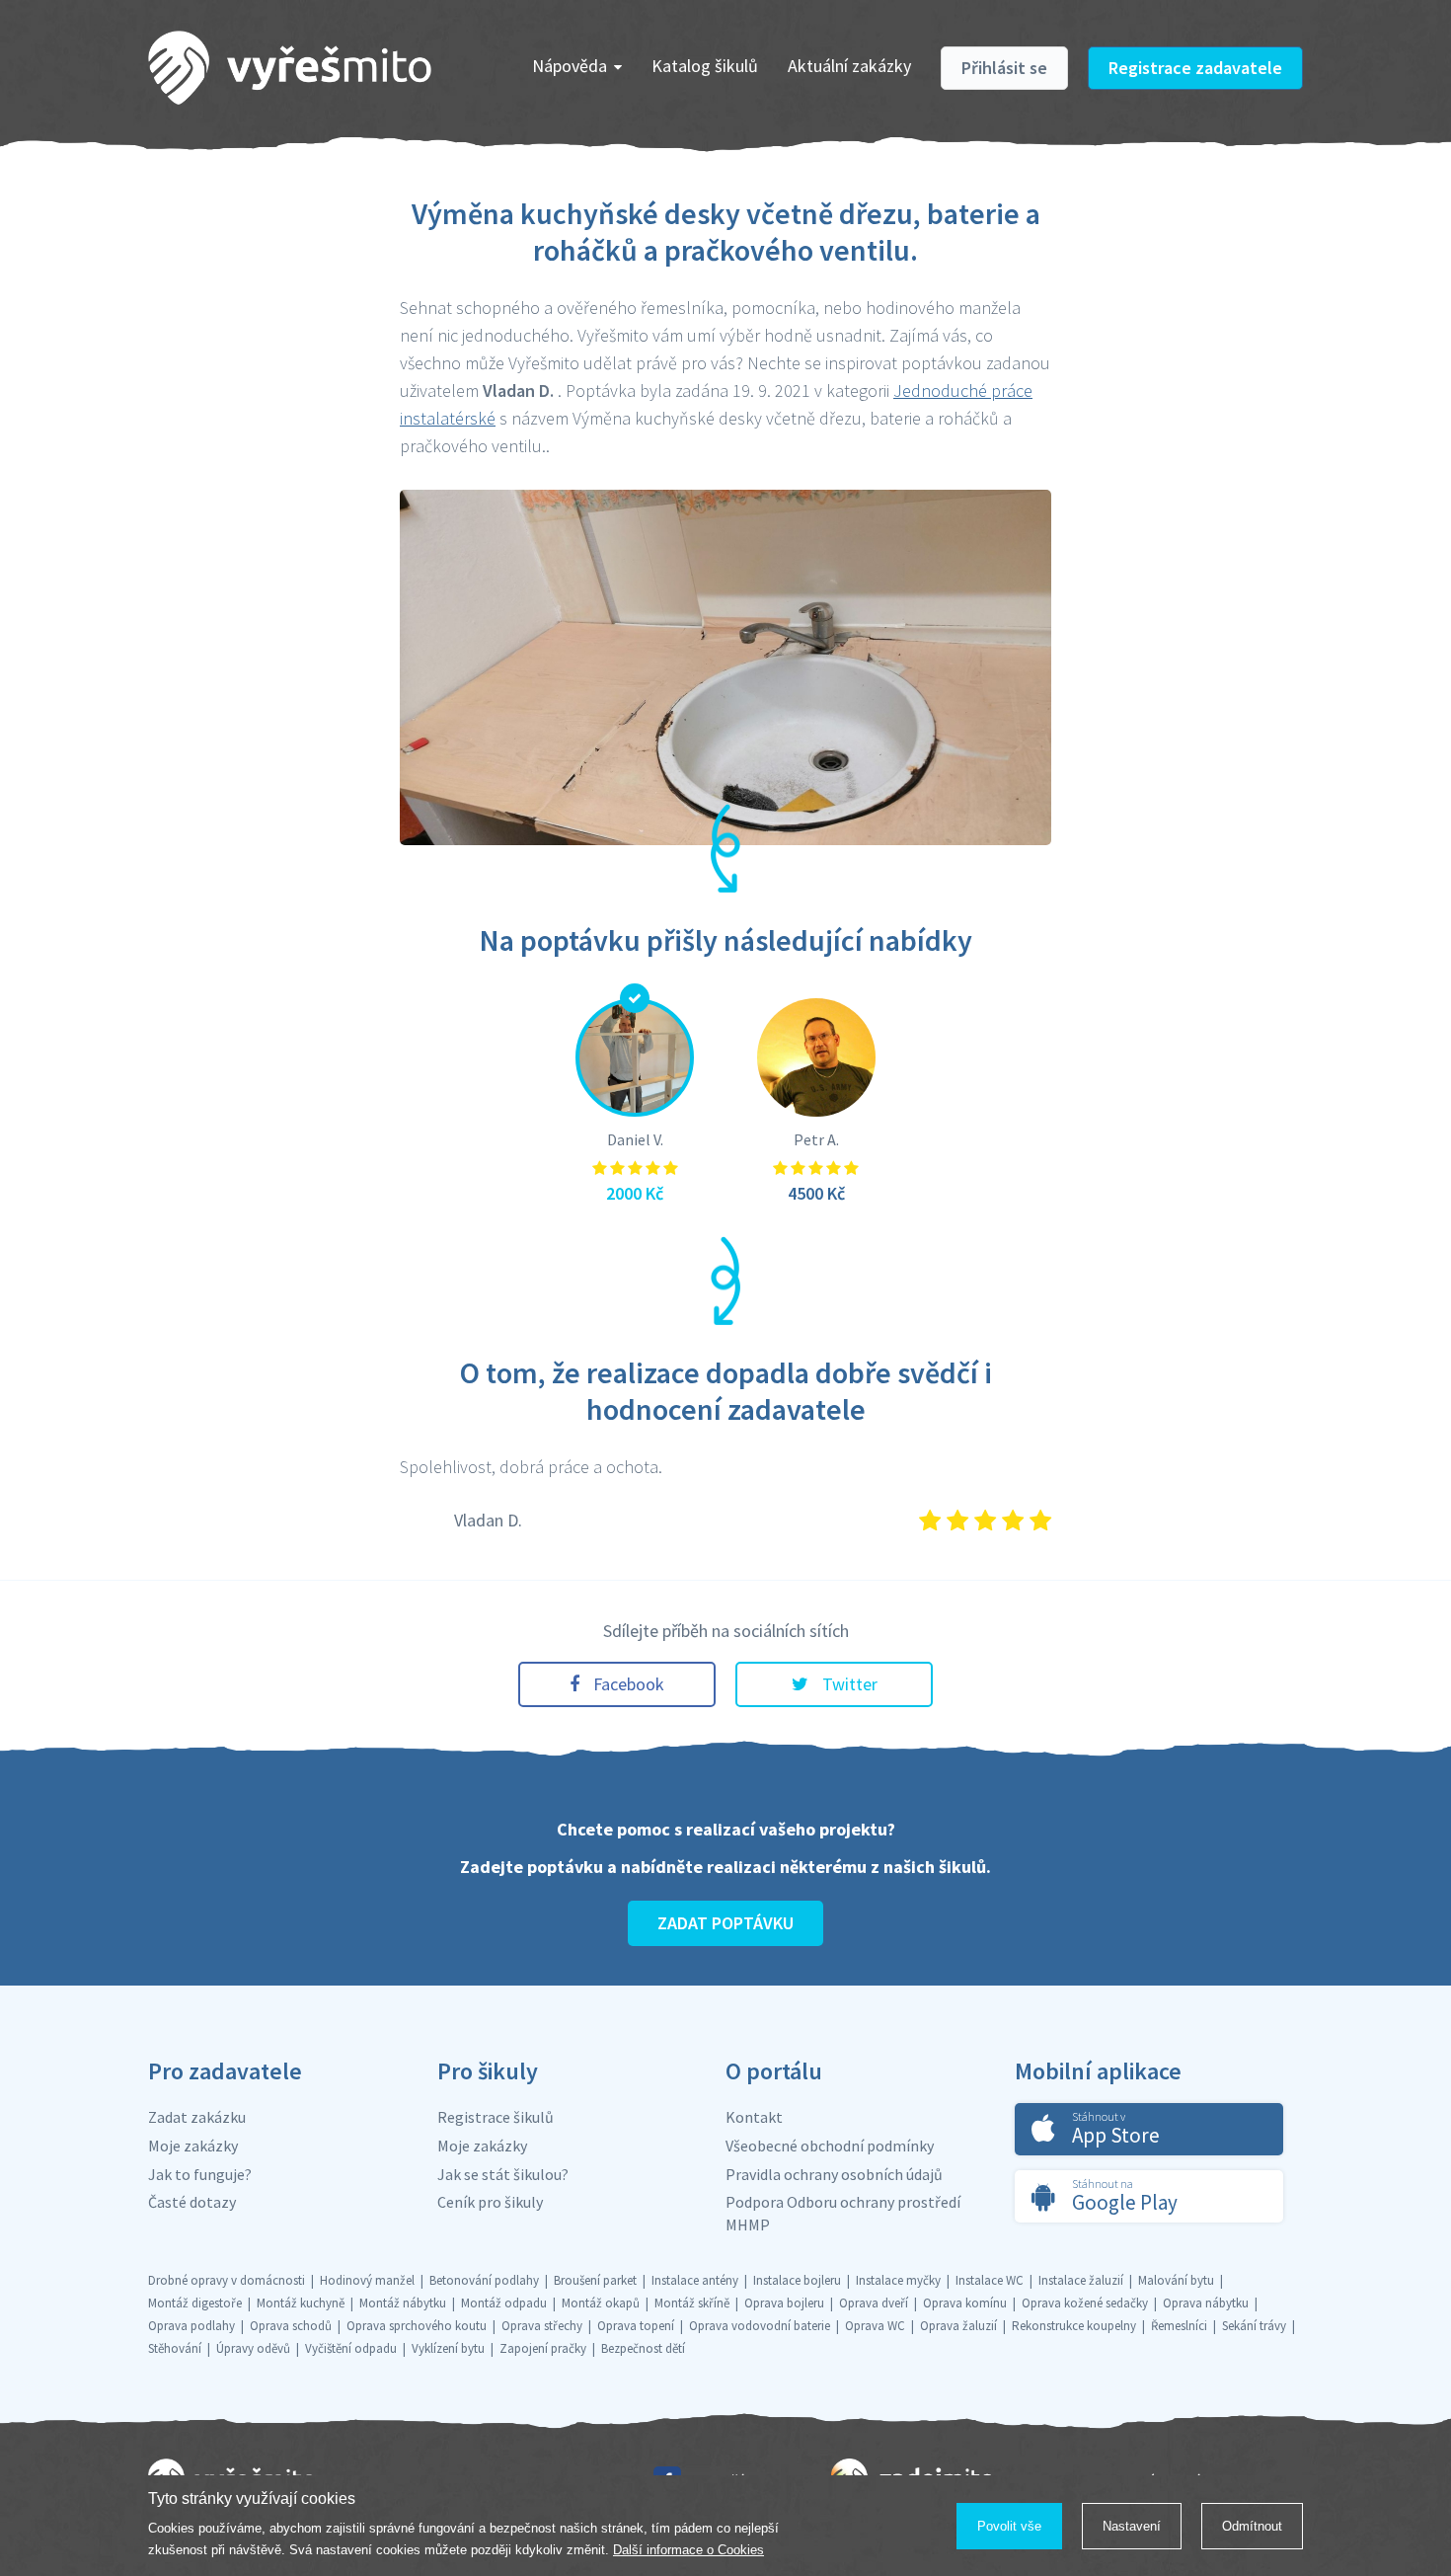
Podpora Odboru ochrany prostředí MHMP (843, 2213)
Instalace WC (990, 2280)
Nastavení (1132, 2526)
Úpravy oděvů (253, 2348)
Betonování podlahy (484, 2280)
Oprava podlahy (191, 2326)
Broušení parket (595, 2280)
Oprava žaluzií (958, 2326)
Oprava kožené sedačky (1085, 2303)
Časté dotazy (192, 2202)
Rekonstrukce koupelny (1074, 2326)
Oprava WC (875, 2326)
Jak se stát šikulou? (503, 2174)
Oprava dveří (874, 2303)
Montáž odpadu (504, 2303)
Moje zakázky (193, 2146)
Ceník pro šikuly (490, 2202)
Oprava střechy (542, 2326)
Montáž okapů (601, 2303)
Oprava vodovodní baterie (760, 2326)
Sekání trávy (1254, 2326)
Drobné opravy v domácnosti (227, 2280)
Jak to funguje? (200, 2174)
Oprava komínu (965, 2303)
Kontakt (754, 2117)
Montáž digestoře (195, 2303)
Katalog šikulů (705, 66)
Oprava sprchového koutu (417, 2326)
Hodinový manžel (367, 2280)
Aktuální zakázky (849, 66)
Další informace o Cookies (688, 2550)
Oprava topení (636, 2326)
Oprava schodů (291, 2326)
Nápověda (570, 66)
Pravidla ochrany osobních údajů (834, 2174)
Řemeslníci (1179, 2326)
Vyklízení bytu (448, 2348)
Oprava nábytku (1206, 2303)
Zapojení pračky (543, 2348)
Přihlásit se (1004, 68)
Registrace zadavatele (1195, 68)
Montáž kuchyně (301, 2303)
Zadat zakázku (197, 2117)
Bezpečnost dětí (643, 2348)
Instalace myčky (898, 2280)
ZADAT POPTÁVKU (725, 1923)
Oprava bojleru (784, 2303)
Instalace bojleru (797, 2280)
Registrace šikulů (496, 2117)
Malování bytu (1176, 2280)
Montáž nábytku (403, 2303)
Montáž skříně (692, 2303)
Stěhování (175, 2348)
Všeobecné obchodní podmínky (830, 2146)
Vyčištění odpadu (351, 2348)
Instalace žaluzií (1081, 2280)
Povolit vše (1009, 2526)
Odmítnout (1252, 2526)
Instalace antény (695, 2280)
